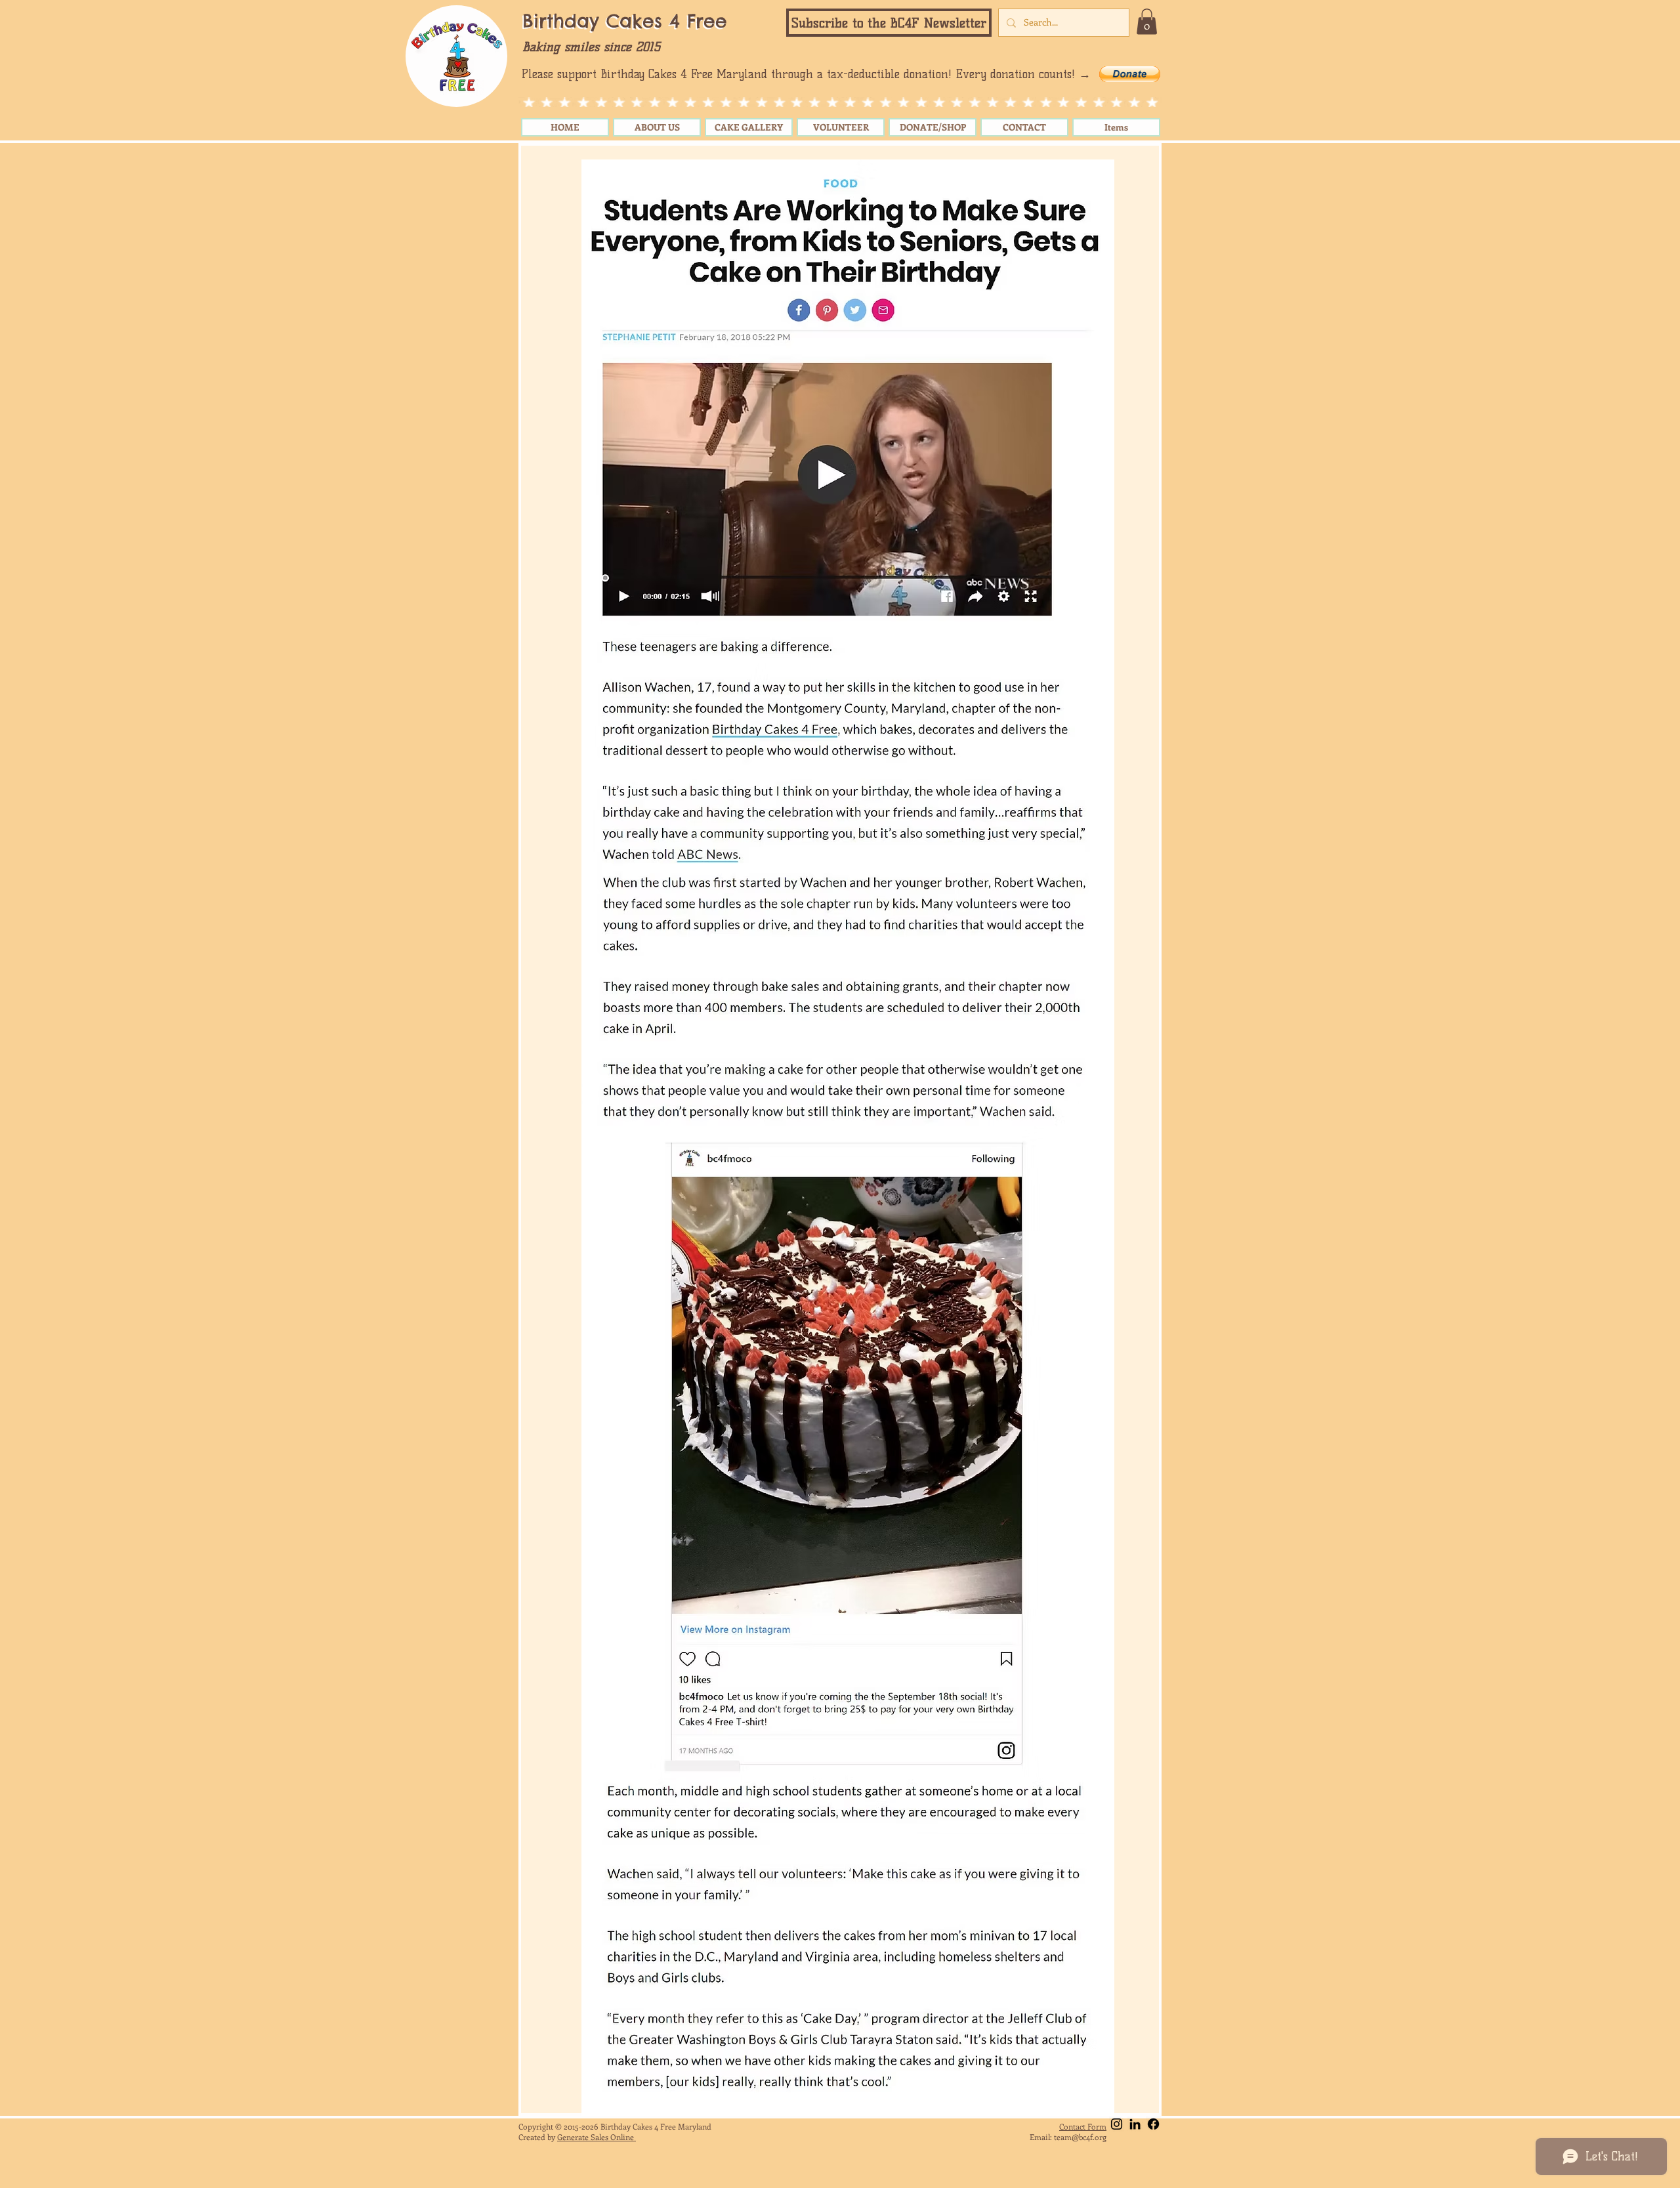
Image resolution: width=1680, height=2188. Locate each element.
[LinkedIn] (1135, 2124)
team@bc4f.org (1080, 2137)
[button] (889, 23)
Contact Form (1083, 2126)
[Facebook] (1153, 2124)
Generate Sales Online (597, 2137)
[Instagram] (1117, 2124)
